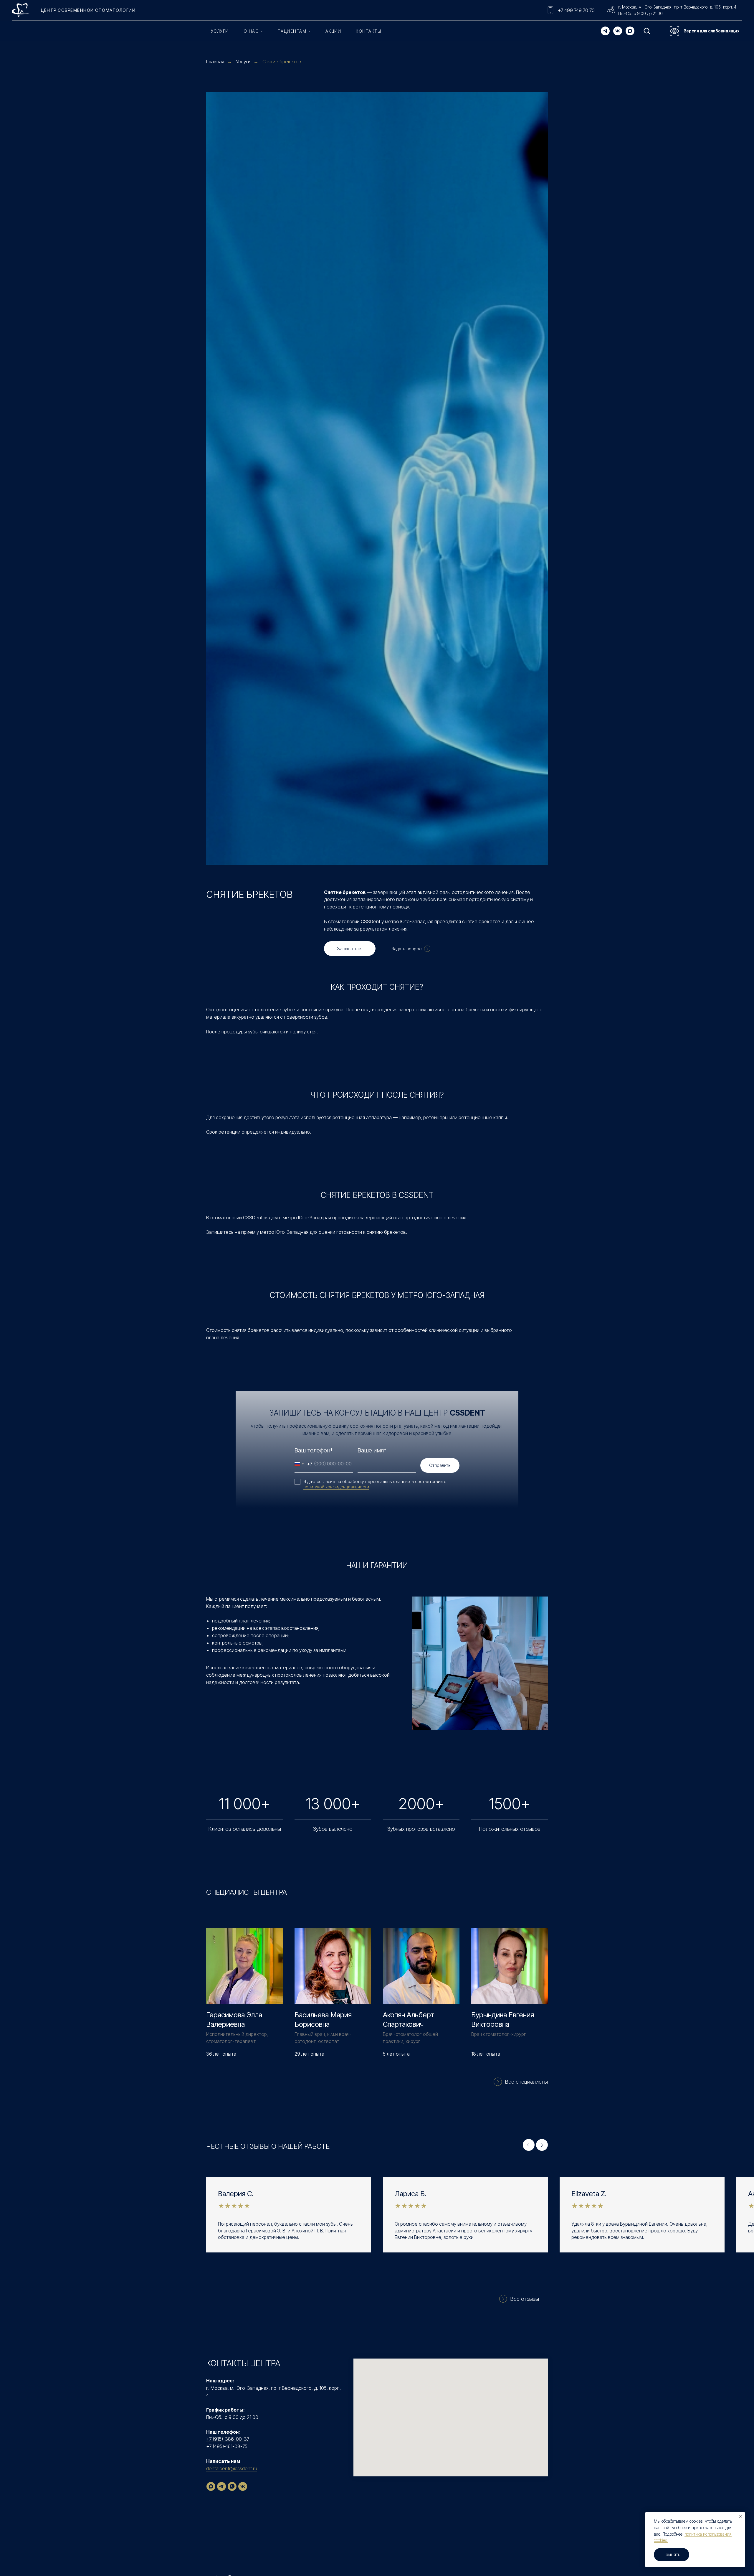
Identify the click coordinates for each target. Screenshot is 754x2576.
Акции (333, 31)
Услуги (220, 31)
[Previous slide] (529, 2145)
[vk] (618, 31)
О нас (251, 31)
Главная (215, 62)
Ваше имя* (372, 1450)
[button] (647, 31)
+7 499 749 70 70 (576, 10)
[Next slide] (542, 2145)
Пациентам (292, 31)
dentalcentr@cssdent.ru (232, 2468)
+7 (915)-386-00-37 (228, 2439)
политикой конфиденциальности (336, 1487)
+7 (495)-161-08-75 (227, 2446)
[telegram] (605, 31)
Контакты (368, 31)
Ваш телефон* (314, 1450)
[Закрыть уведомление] (741, 2516)
